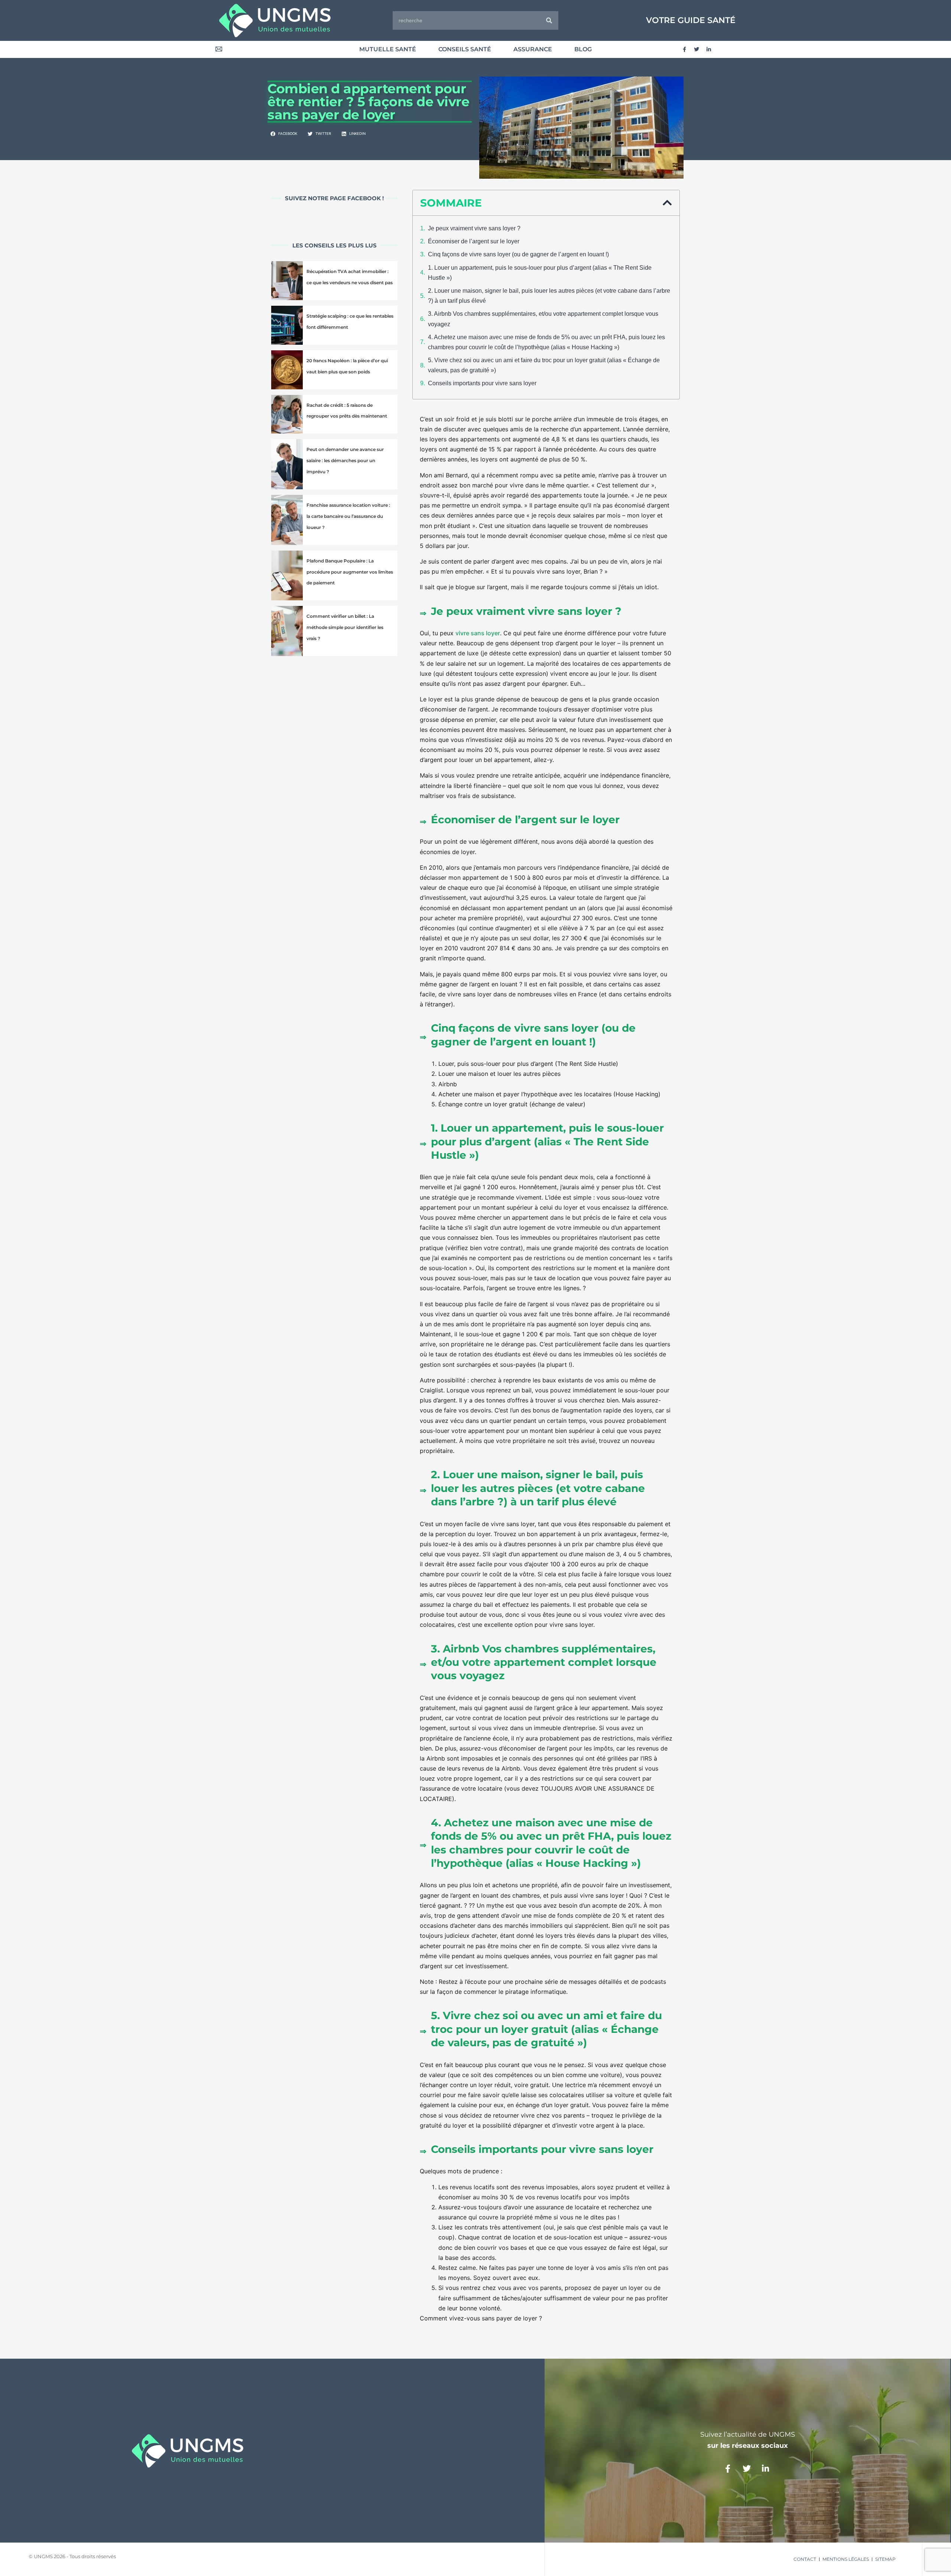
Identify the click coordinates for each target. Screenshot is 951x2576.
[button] (284, 134)
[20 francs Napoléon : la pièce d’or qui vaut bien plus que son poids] (287, 370)
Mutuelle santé (388, 49)
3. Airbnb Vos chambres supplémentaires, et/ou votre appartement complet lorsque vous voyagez (543, 319)
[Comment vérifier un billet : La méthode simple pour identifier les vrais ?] (287, 631)
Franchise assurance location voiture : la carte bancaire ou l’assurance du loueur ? (348, 516)
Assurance (533, 49)
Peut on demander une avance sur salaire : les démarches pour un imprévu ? (345, 460)
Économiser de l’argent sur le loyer (474, 241)
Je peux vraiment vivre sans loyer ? (474, 228)
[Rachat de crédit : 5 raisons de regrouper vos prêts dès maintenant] (287, 414)
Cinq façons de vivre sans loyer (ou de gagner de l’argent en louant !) (518, 254)
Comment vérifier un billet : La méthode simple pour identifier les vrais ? (345, 627)
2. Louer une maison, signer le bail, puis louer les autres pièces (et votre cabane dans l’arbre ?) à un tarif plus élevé (549, 296)
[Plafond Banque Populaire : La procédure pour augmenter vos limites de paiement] (287, 576)
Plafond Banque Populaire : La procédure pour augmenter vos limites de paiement (350, 572)
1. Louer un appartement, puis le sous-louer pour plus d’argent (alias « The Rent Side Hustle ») (540, 273)
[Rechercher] (549, 20)
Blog (583, 49)
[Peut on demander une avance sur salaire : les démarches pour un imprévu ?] (287, 464)
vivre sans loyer (478, 633)
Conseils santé (465, 49)
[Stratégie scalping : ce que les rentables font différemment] (287, 325)
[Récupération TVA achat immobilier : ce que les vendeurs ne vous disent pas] (287, 281)
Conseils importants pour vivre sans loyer (482, 383)
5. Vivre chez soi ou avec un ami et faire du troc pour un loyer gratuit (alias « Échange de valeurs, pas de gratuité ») (544, 365)
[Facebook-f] (684, 49)
